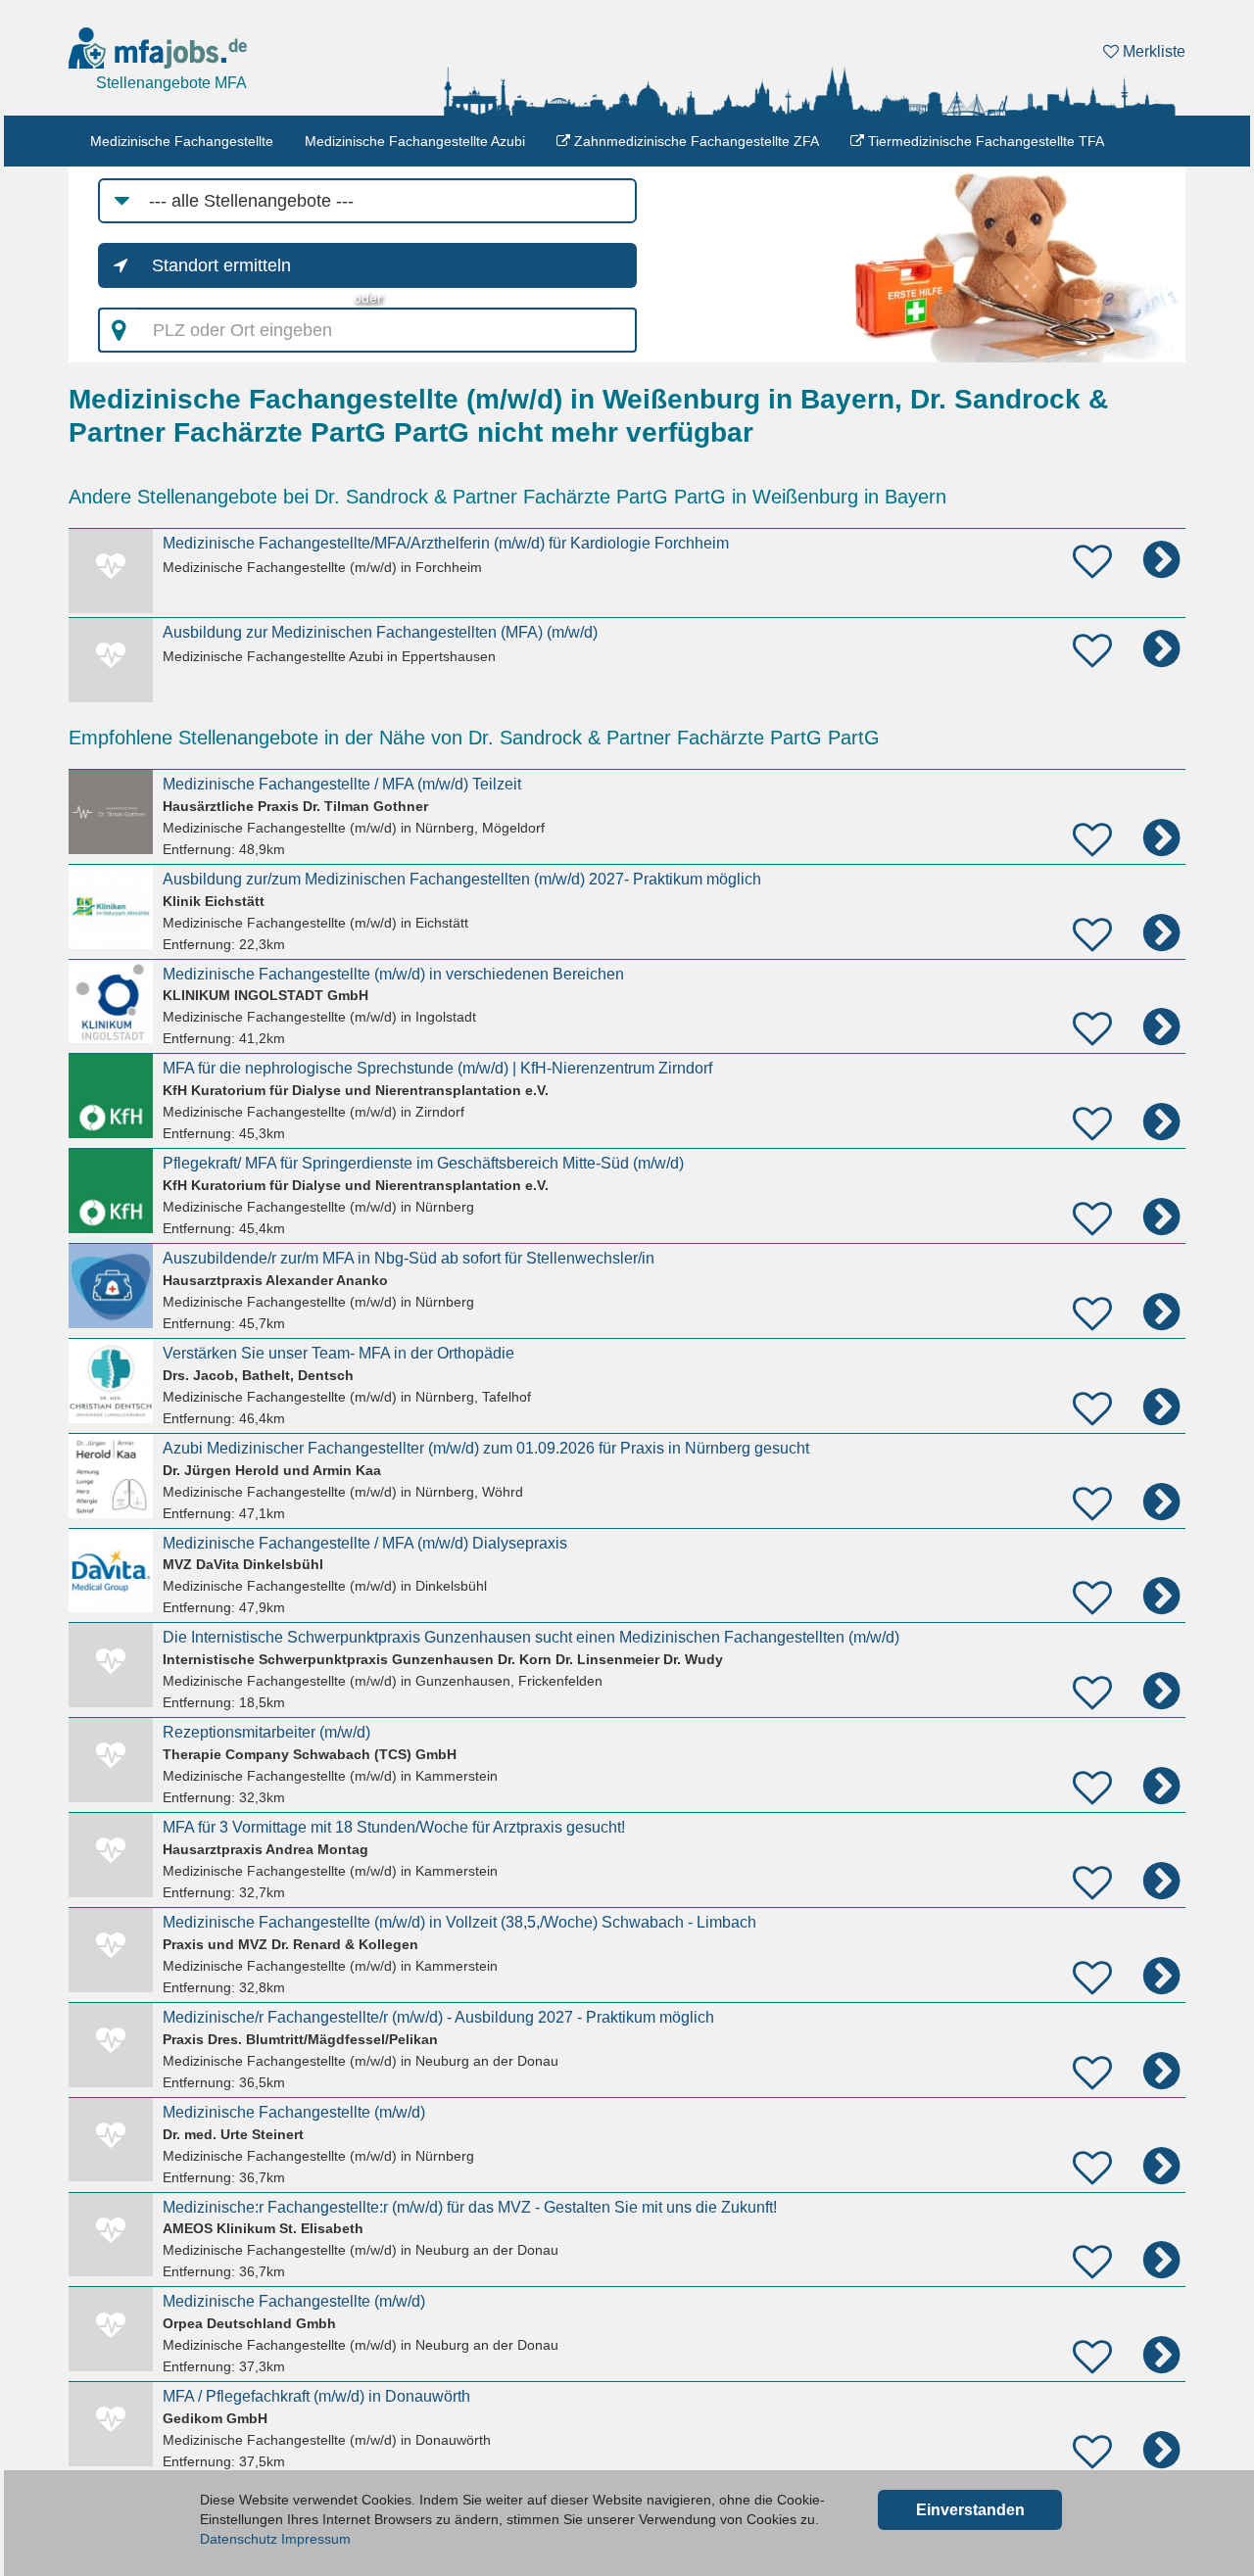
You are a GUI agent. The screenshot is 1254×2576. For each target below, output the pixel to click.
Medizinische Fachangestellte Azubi (415, 141)
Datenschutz (239, 2539)
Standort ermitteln (221, 265)
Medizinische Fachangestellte (182, 141)
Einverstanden (970, 2510)
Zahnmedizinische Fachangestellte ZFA (695, 141)
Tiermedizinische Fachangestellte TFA (984, 141)
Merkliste (1152, 51)
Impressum (316, 2539)
